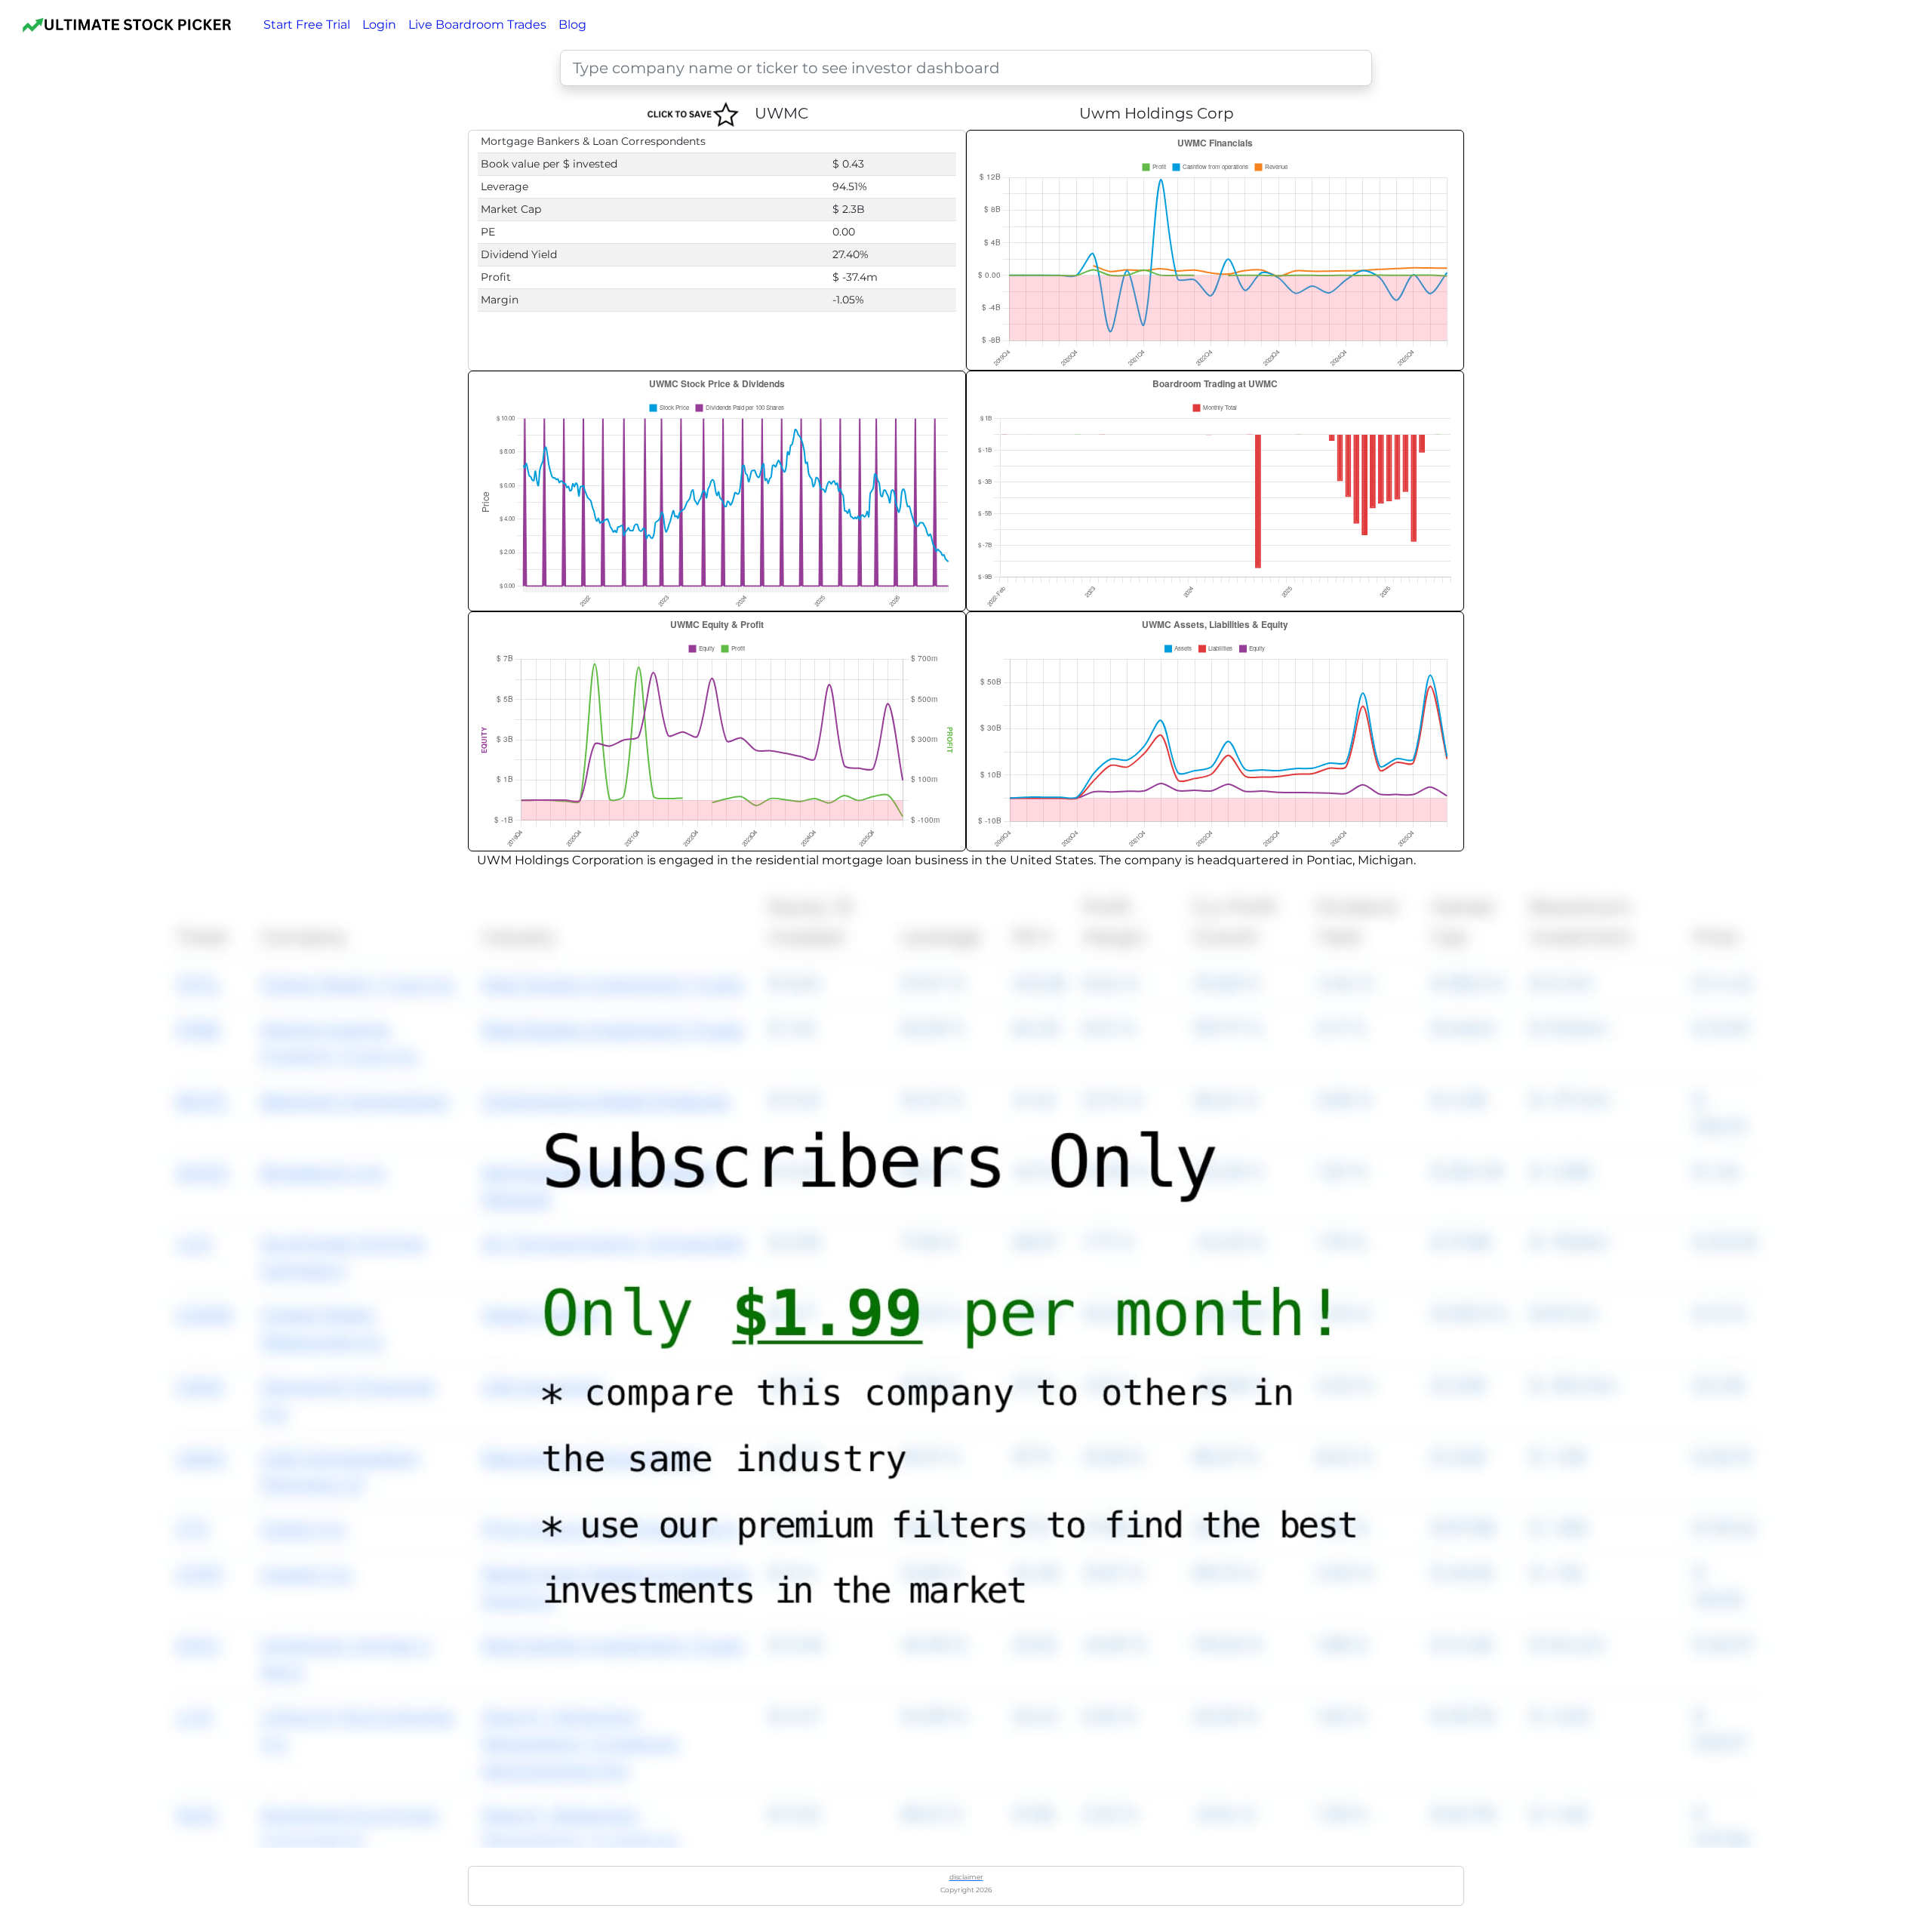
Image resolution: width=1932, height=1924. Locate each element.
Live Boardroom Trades (477, 25)
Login (379, 25)
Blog (572, 25)
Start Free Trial (307, 25)
